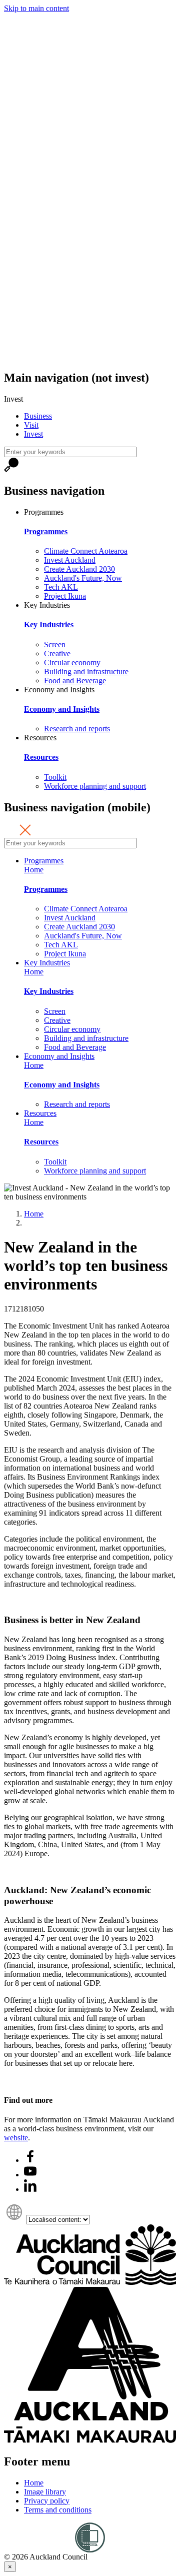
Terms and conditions (58, 2510)
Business (38, 416)
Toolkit (55, 777)
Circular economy (72, 663)
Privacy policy (47, 2501)
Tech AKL (61, 587)
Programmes (46, 531)
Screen (55, 645)
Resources (41, 757)
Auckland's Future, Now (83, 578)
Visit (31, 425)
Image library (45, 2492)
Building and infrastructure (86, 672)
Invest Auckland (70, 560)
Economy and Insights (62, 709)
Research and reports (77, 729)
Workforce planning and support (95, 786)
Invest (33, 434)
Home (34, 870)
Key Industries (49, 624)
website (16, 2138)
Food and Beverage (75, 681)
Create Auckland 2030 (79, 569)
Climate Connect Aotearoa (86, 551)
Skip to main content (36, 8)
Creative (57, 654)
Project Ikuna (65, 596)
